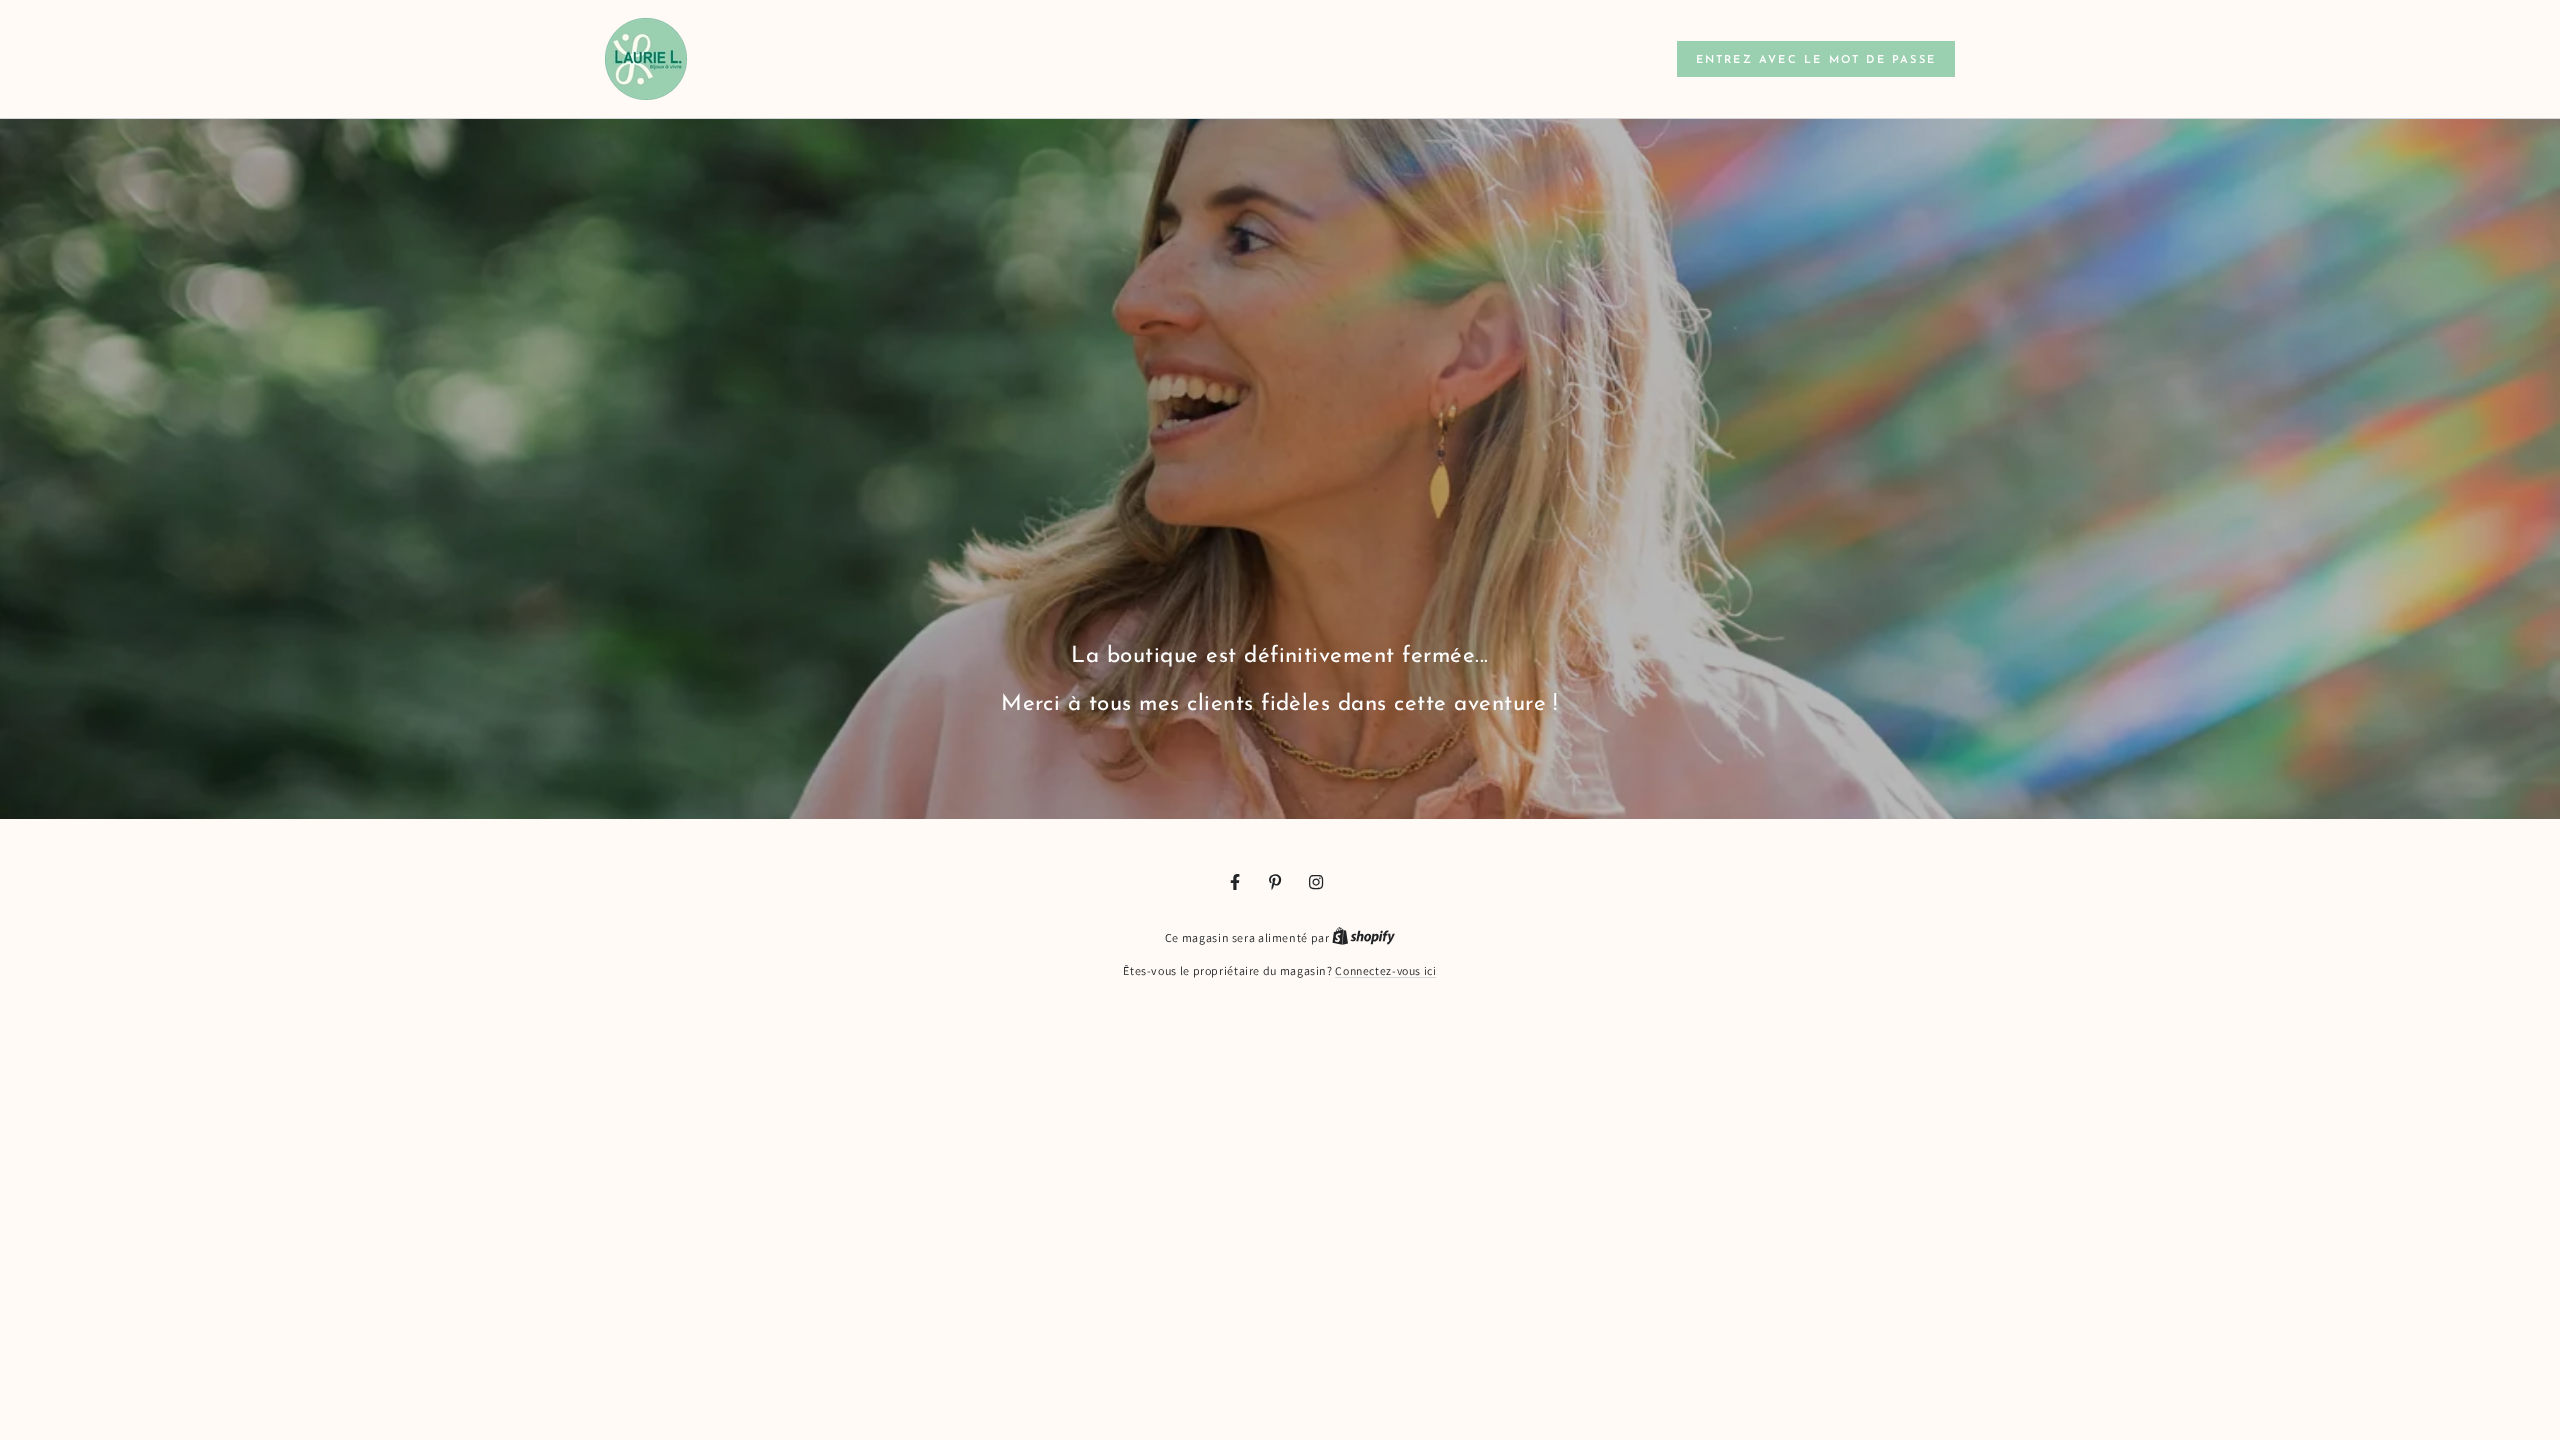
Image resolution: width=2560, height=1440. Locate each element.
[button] (1816, 59)
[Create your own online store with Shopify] (1363, 937)
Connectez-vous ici (1385, 970)
